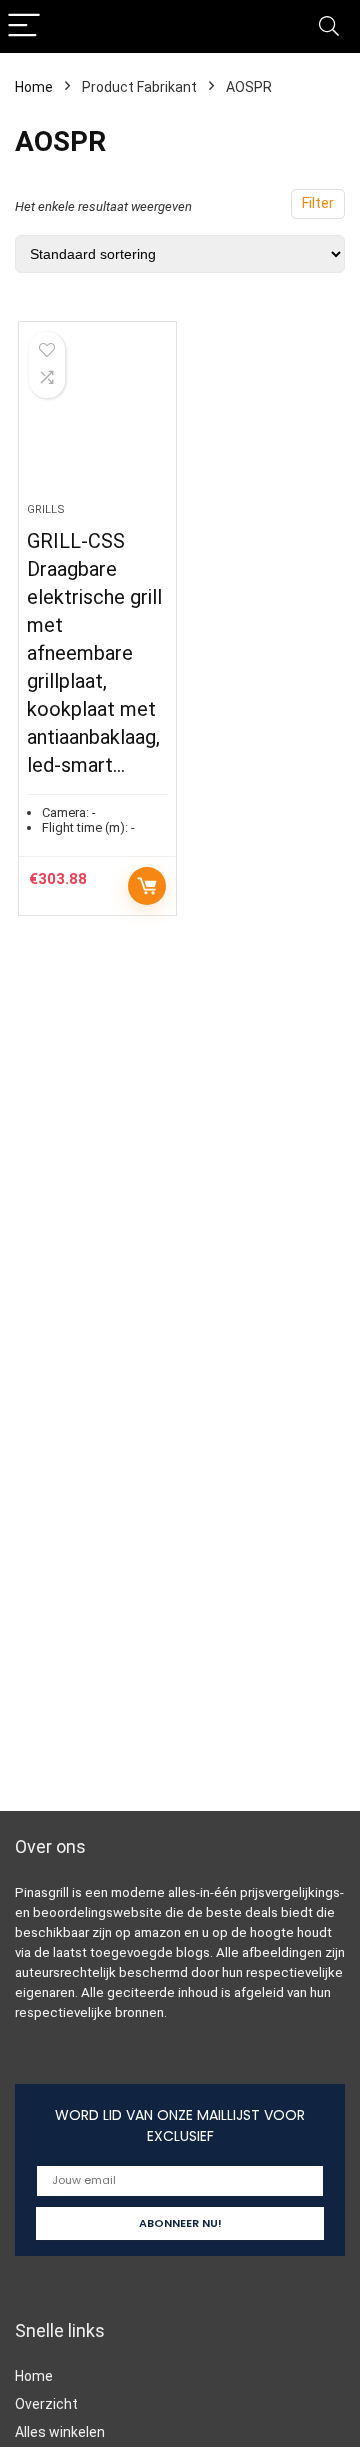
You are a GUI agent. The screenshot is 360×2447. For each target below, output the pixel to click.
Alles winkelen (60, 2432)
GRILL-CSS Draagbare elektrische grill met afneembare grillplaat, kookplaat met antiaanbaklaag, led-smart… (94, 653)
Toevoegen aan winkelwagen (147, 886)
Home (34, 87)
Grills (46, 509)
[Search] (329, 26)
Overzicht (46, 2404)
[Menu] (24, 26)
